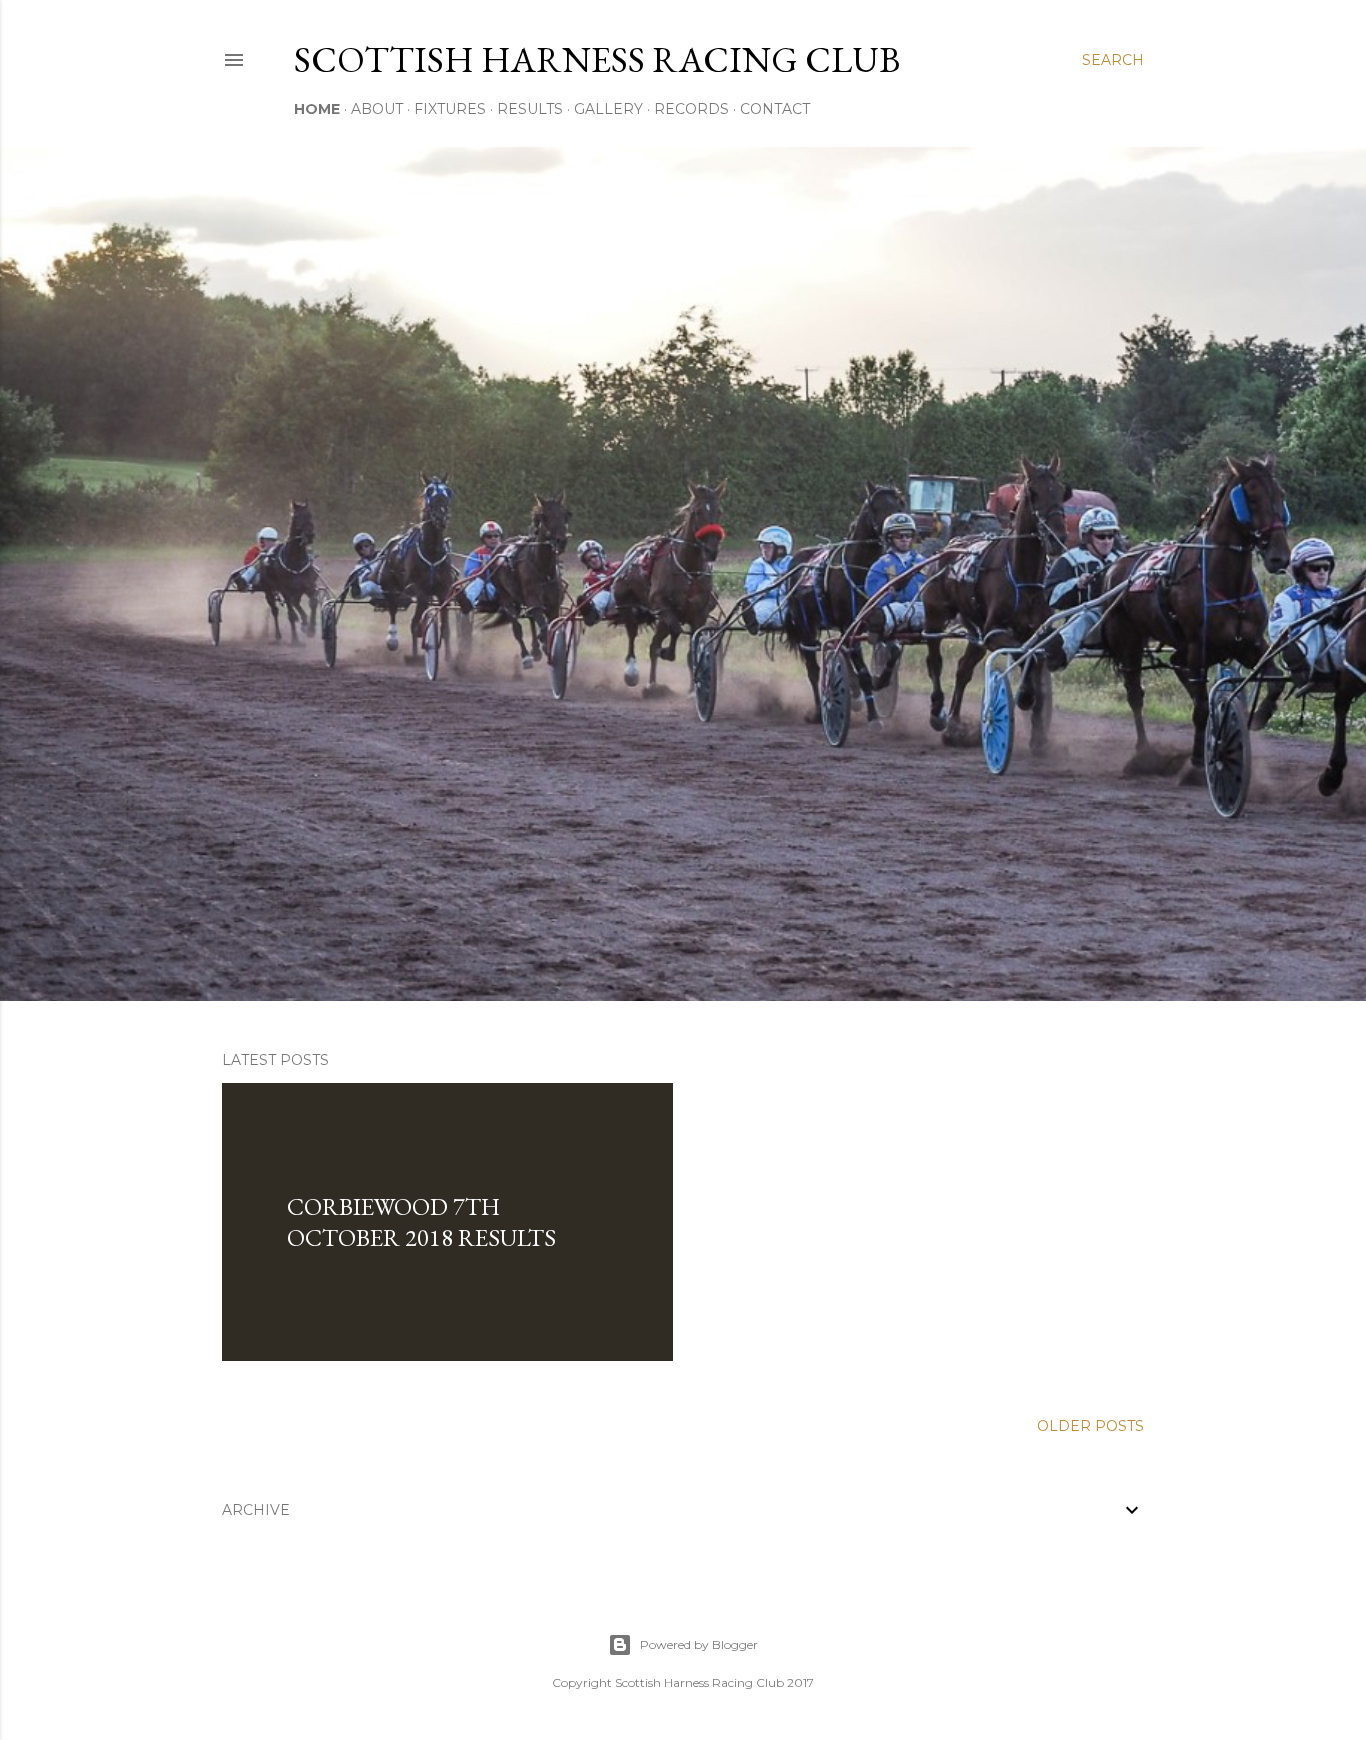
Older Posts (1090, 1426)
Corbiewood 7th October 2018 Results (421, 1222)
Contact (775, 109)
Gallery (608, 109)
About (377, 109)
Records (691, 109)
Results (530, 109)
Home (317, 109)
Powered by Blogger (699, 1644)
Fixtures (450, 109)
